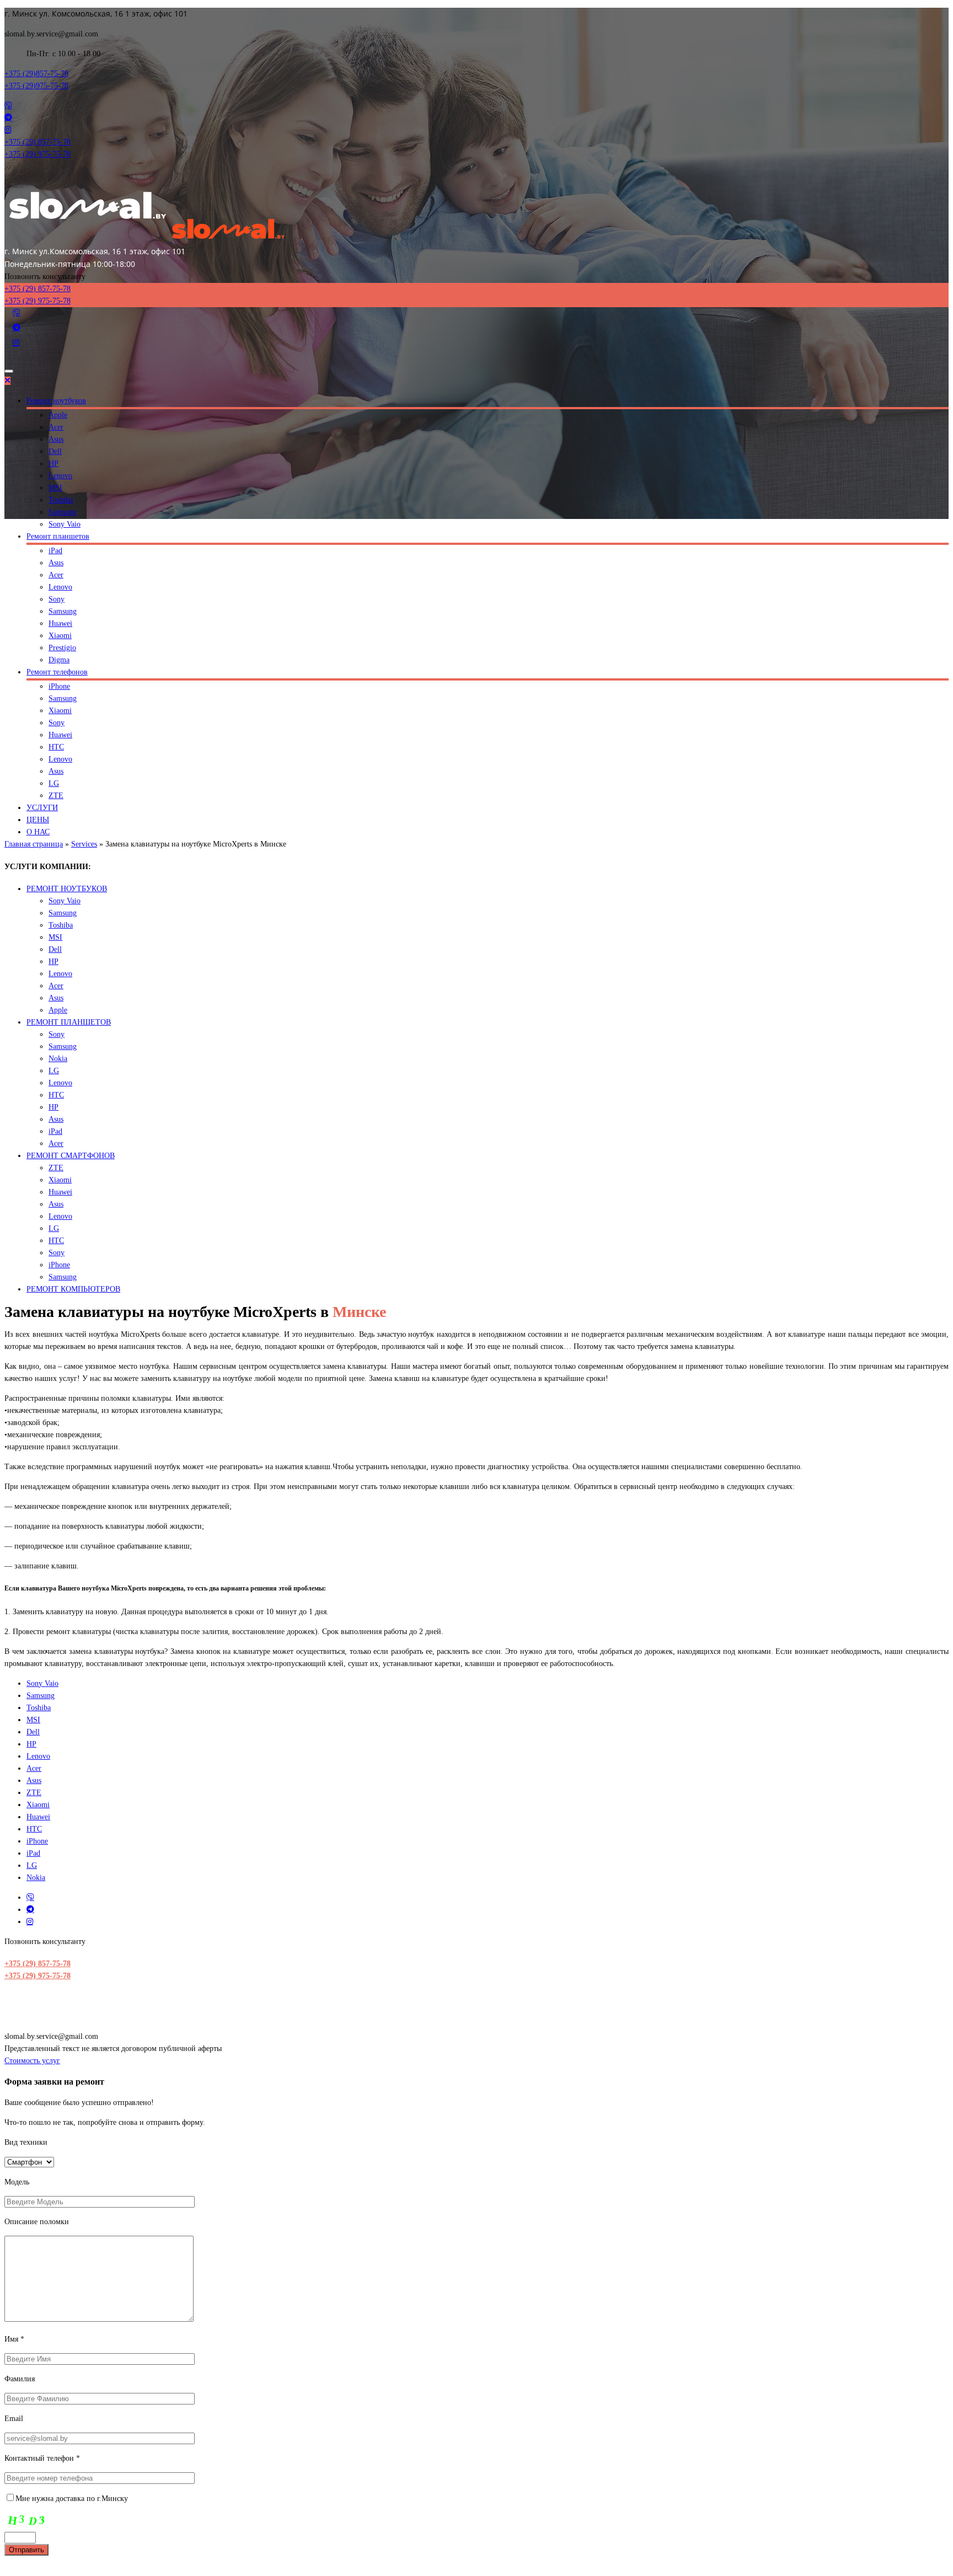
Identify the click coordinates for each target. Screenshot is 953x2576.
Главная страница (34, 844)
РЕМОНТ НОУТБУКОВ (67, 889)
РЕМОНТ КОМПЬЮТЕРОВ (73, 1289)
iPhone (59, 686)
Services (84, 844)
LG (54, 783)
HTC (56, 747)
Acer (56, 427)
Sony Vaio (65, 524)
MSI (55, 488)
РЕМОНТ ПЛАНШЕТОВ (69, 1022)
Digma (59, 660)
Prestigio (62, 648)
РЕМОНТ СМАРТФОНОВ (71, 1156)
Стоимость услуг (32, 2061)
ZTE (56, 796)
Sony (57, 599)
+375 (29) (36, 74)
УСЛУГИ (42, 808)
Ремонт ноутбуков (56, 401)
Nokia (58, 1059)
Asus (56, 439)
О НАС (38, 832)
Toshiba (61, 500)
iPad (55, 551)
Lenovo (60, 476)
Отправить (26, 2550)
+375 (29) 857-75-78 (38, 1964)
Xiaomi (60, 636)
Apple (58, 415)
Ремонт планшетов (58, 536)
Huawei (60, 623)
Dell (55, 451)
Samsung (63, 512)
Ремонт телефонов (57, 672)
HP (53, 464)
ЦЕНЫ (38, 820)
